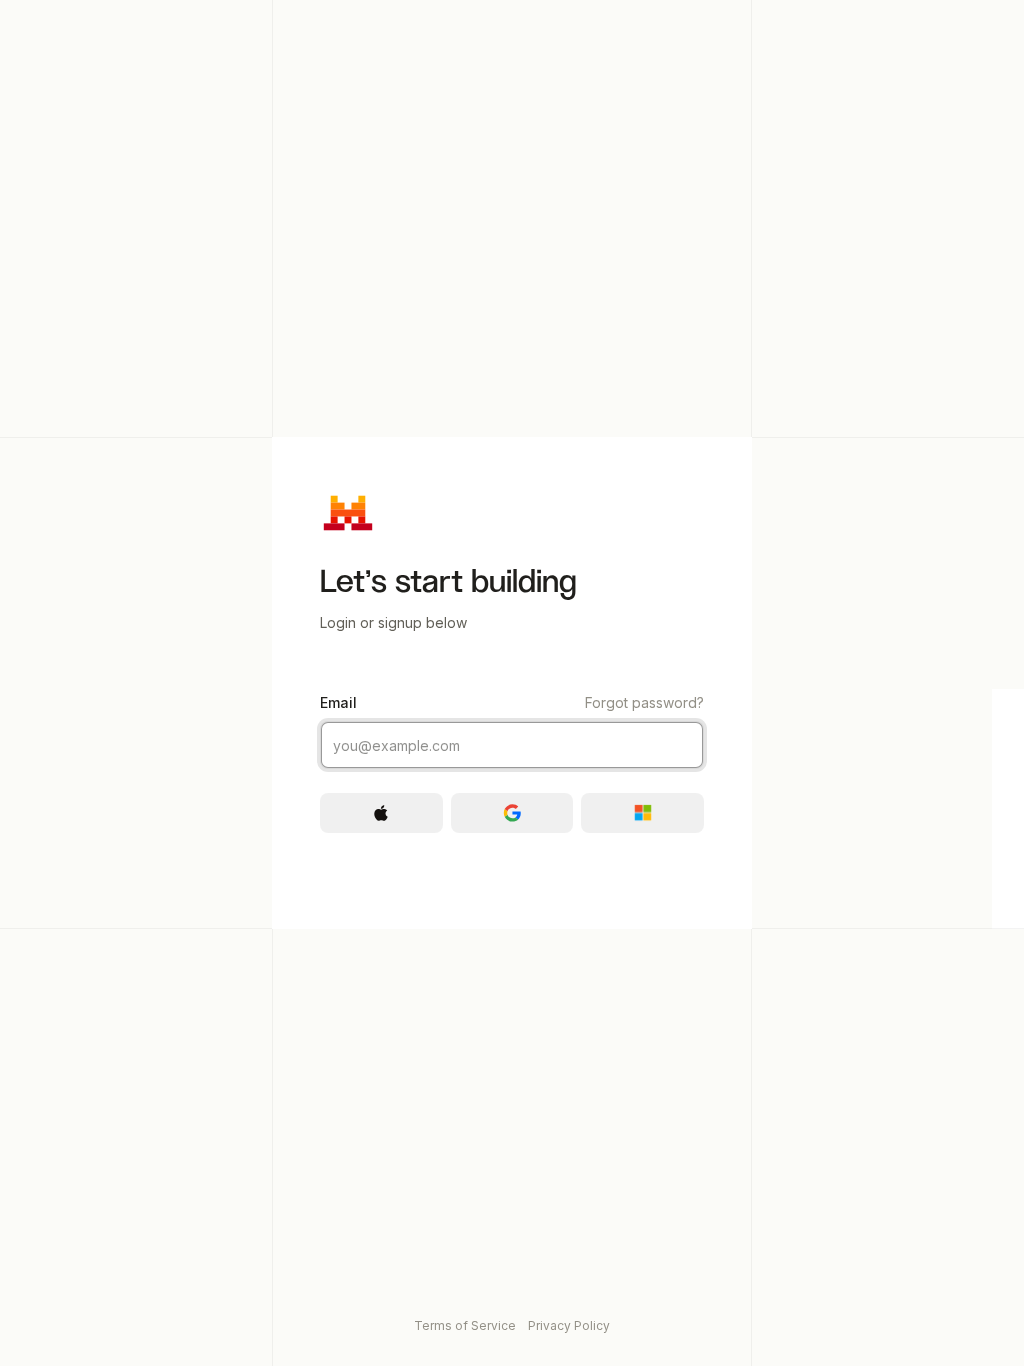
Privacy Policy (569, 1325)
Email (512, 702)
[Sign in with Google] (512, 813)
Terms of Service (465, 1325)
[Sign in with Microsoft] (642, 813)
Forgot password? (644, 702)
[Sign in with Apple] (381, 813)
